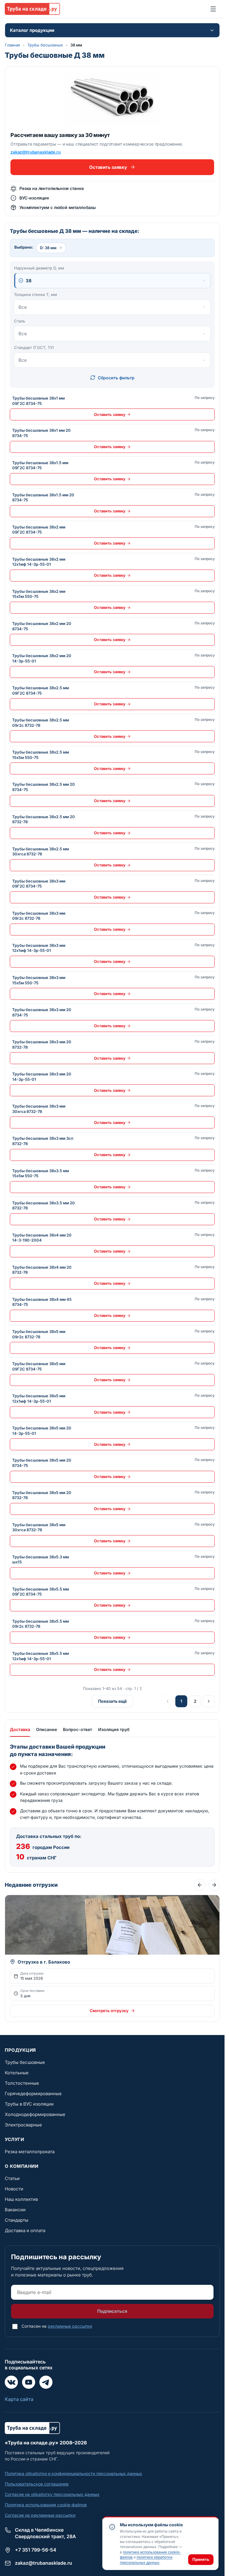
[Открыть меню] (213, 9)
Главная (12, 45)
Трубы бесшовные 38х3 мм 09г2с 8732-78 (39, 916)
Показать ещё (112, 1701)
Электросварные (23, 2125)
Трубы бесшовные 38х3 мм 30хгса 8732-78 (39, 1109)
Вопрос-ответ (78, 1729)
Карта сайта (19, 2399)
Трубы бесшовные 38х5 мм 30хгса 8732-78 (39, 1527)
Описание (47, 1729)
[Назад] (200, 1885)
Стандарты (17, 2220)
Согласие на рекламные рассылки (40, 2515)
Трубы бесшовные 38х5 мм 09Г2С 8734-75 (39, 1366)
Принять (201, 2559)
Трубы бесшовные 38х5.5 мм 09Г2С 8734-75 (41, 1592)
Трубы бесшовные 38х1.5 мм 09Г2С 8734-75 (40, 465)
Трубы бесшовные (45, 45)
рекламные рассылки (70, 2326)
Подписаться (112, 2311)
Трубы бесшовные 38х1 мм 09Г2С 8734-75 (38, 401)
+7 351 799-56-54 (36, 2550)
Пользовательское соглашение (37, 2484)
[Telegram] (46, 2382)
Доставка (20, 1729)
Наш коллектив (21, 2199)
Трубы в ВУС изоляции (29, 2104)
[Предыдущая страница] (168, 1701)
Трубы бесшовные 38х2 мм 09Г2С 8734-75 (39, 530)
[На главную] (32, 9)
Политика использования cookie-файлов (46, 2505)
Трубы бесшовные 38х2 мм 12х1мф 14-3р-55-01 (39, 562)
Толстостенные (22, 2083)
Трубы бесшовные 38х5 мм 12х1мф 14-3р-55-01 (39, 1398)
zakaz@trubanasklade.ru (36, 152)
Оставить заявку (108, 167)
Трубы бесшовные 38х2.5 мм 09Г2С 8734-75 (41, 690)
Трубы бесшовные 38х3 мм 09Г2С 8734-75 (39, 884)
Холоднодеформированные (35, 2114)
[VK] (11, 2382)
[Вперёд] (214, 1885)
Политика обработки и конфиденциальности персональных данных (74, 2473)
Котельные (17, 2073)
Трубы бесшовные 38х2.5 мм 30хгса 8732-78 (41, 852)
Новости (14, 2189)
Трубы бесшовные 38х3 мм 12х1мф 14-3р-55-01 (39, 948)
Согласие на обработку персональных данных (52, 2494)
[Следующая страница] (209, 1701)
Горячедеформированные (33, 2094)
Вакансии (15, 2210)
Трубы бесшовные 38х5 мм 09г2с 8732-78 (39, 1334)
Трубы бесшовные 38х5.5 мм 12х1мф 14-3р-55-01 (41, 1656)
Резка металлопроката (30, 2152)
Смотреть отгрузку (109, 2011)
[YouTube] (29, 2382)
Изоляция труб (114, 1729)
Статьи (12, 2178)
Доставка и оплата (25, 2230)
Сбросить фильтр (116, 378)
